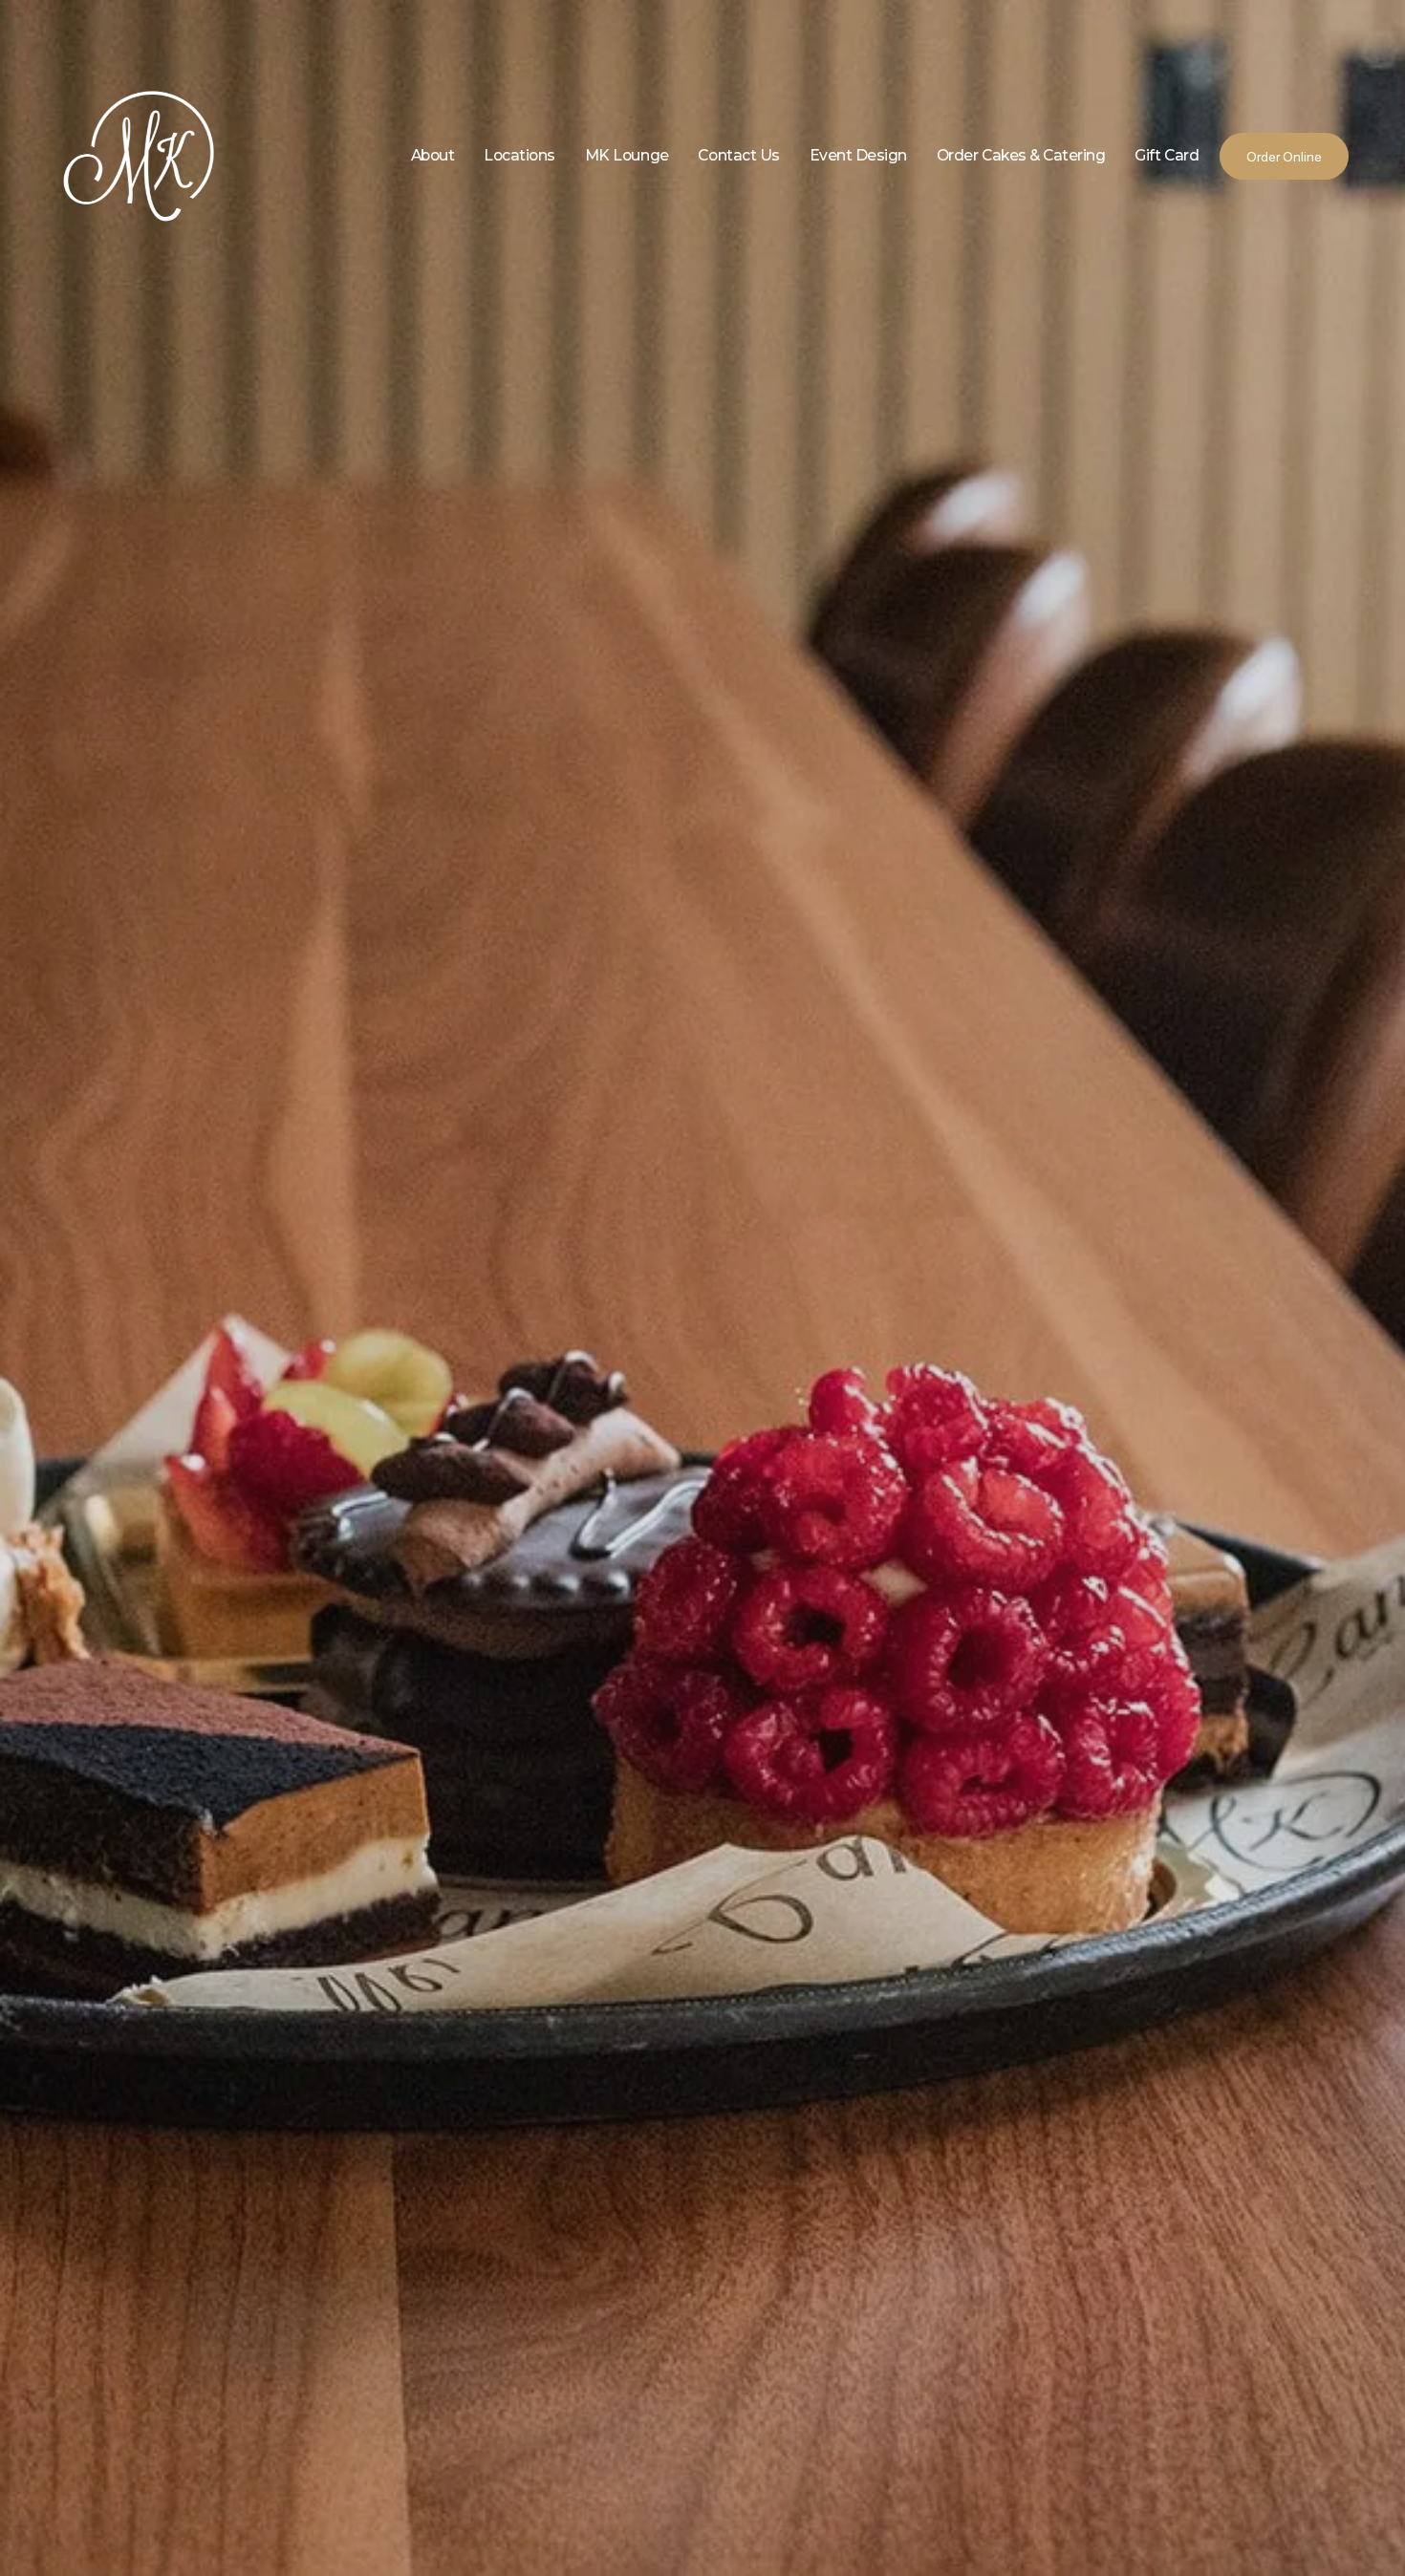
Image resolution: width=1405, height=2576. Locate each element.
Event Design (858, 155)
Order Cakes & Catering (1021, 155)
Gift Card (1167, 155)
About (433, 155)
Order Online (1284, 157)
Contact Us (738, 155)
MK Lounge (627, 155)
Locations (519, 155)
